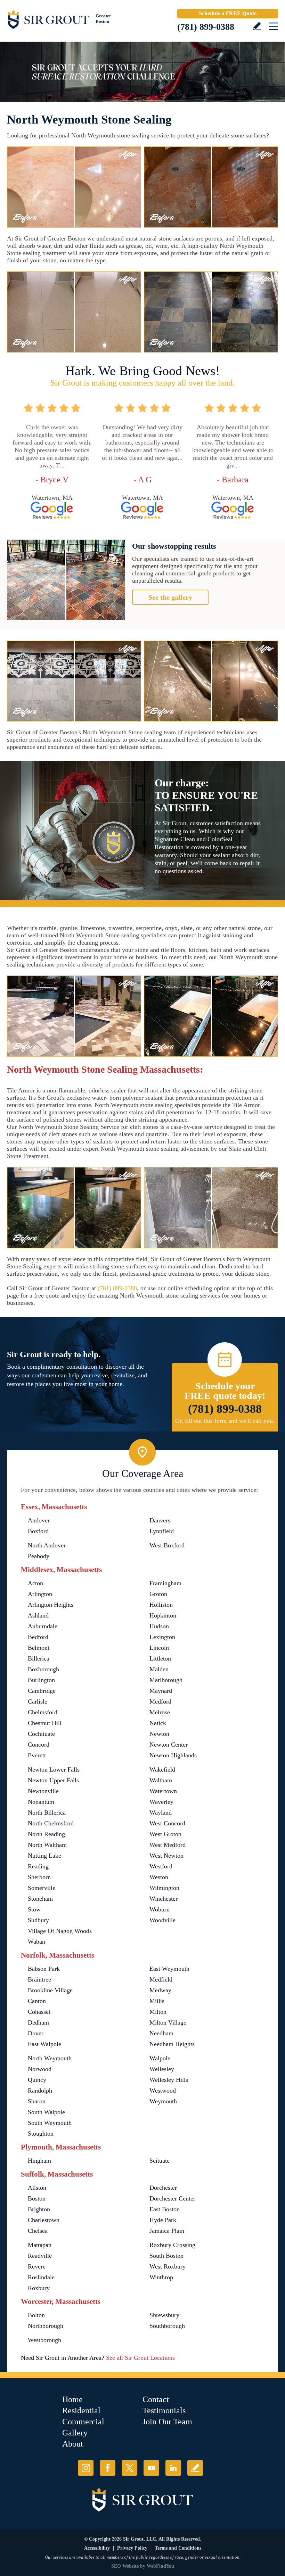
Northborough (46, 2326)
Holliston (161, 1605)
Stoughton (41, 2134)
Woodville (162, 1920)
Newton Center (169, 1745)
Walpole (160, 2058)
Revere (37, 2266)
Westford (161, 1866)
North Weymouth (50, 2058)
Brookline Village (50, 1990)
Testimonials (164, 2410)
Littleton (160, 1658)
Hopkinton (163, 1615)
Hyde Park (163, 2220)
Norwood (40, 2069)
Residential (81, 2410)
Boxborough (43, 1669)
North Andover (47, 1545)
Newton (159, 1734)
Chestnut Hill (45, 1723)
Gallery (75, 2433)
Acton (35, 1583)
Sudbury (38, 1920)
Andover (39, 1520)
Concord (39, 1745)
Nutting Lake (44, 1856)
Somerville (42, 1888)
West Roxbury (168, 2266)
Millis (157, 2001)
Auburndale (43, 1626)
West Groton (165, 1834)
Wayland (161, 1813)
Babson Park (44, 1969)
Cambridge (42, 1691)
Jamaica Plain (167, 2231)
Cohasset (39, 2012)
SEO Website (125, 2566)
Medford (160, 1701)
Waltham (161, 1780)
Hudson (159, 1626)
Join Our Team (167, 2422)
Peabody (39, 1556)
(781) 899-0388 (206, 27)
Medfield (161, 1979)
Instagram (86, 2468)
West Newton (166, 1856)
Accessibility (97, 2548)
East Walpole (44, 2044)
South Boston (166, 2256)
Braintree (39, 1979)
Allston (37, 2188)
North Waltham (47, 1845)
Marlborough (166, 1680)
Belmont (39, 1648)
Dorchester (163, 2188)
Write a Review (257, 26)
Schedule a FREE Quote (228, 13)
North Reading (46, 1834)
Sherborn (39, 1877)
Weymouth (163, 2101)
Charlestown (44, 2220)
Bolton (36, 2315)
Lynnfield (162, 1531)
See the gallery (170, 597)
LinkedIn (173, 2468)
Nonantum (41, 1802)
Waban (36, 1942)
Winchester (164, 1899)
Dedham (38, 2022)
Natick (158, 1723)
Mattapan (40, 2245)
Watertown (163, 1791)
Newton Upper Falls (53, 1780)
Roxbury (39, 2288)
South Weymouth (50, 2123)
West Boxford (167, 1545)
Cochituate (41, 1734)
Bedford (38, 1637)
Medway (160, 1990)
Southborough (167, 2326)
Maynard (161, 1691)
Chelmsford (43, 1712)
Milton (158, 2012)
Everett (37, 1755)
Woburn (160, 1909)
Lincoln (159, 1648)
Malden (159, 1669)
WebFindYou (160, 2566)
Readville (40, 2256)
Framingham (165, 1583)
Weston (159, 1877)
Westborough (44, 2340)
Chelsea (38, 2231)
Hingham (39, 2161)
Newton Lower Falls (54, 1770)
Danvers (160, 1520)
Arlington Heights (51, 1605)
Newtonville (43, 1791)
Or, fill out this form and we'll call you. (225, 1421)
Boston (37, 2198)
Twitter (129, 2468)
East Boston (165, 2209)
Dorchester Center (172, 2198)
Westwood (163, 2091)
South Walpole (46, 2112)
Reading (38, 1866)
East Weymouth (169, 1969)
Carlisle (38, 1701)
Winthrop (161, 2277)
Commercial (83, 2422)
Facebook (108, 2468)
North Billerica (47, 1813)
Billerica (39, 1658)
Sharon (37, 2101)
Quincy (37, 2080)
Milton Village (168, 2022)
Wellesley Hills (169, 2080)
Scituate (160, 2161)
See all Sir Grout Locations (140, 2358)
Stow (34, 1909)
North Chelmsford (51, 1823)
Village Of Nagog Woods (60, 1931)
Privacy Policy (132, 2548)
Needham (161, 2033)
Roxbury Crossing (172, 2245)
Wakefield (162, 1770)
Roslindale (41, 2277)
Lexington (162, 1637)
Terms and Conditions (178, 2548)
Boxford (38, 1531)
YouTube (151, 2468)
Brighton (39, 2209)
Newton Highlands (173, 1755)
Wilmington (164, 1888)
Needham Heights (172, 2044)
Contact (156, 2399)
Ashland (38, 1615)
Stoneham (40, 1899)
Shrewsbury (164, 2315)
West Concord (167, 1823)
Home (72, 2399)
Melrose (160, 1712)
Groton (158, 1594)
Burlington (41, 1680)
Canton (37, 2001)
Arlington (40, 1594)
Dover (36, 2033)
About (73, 2444)
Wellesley (162, 2069)
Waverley (161, 1802)
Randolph (40, 2091)
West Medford (168, 1845)
